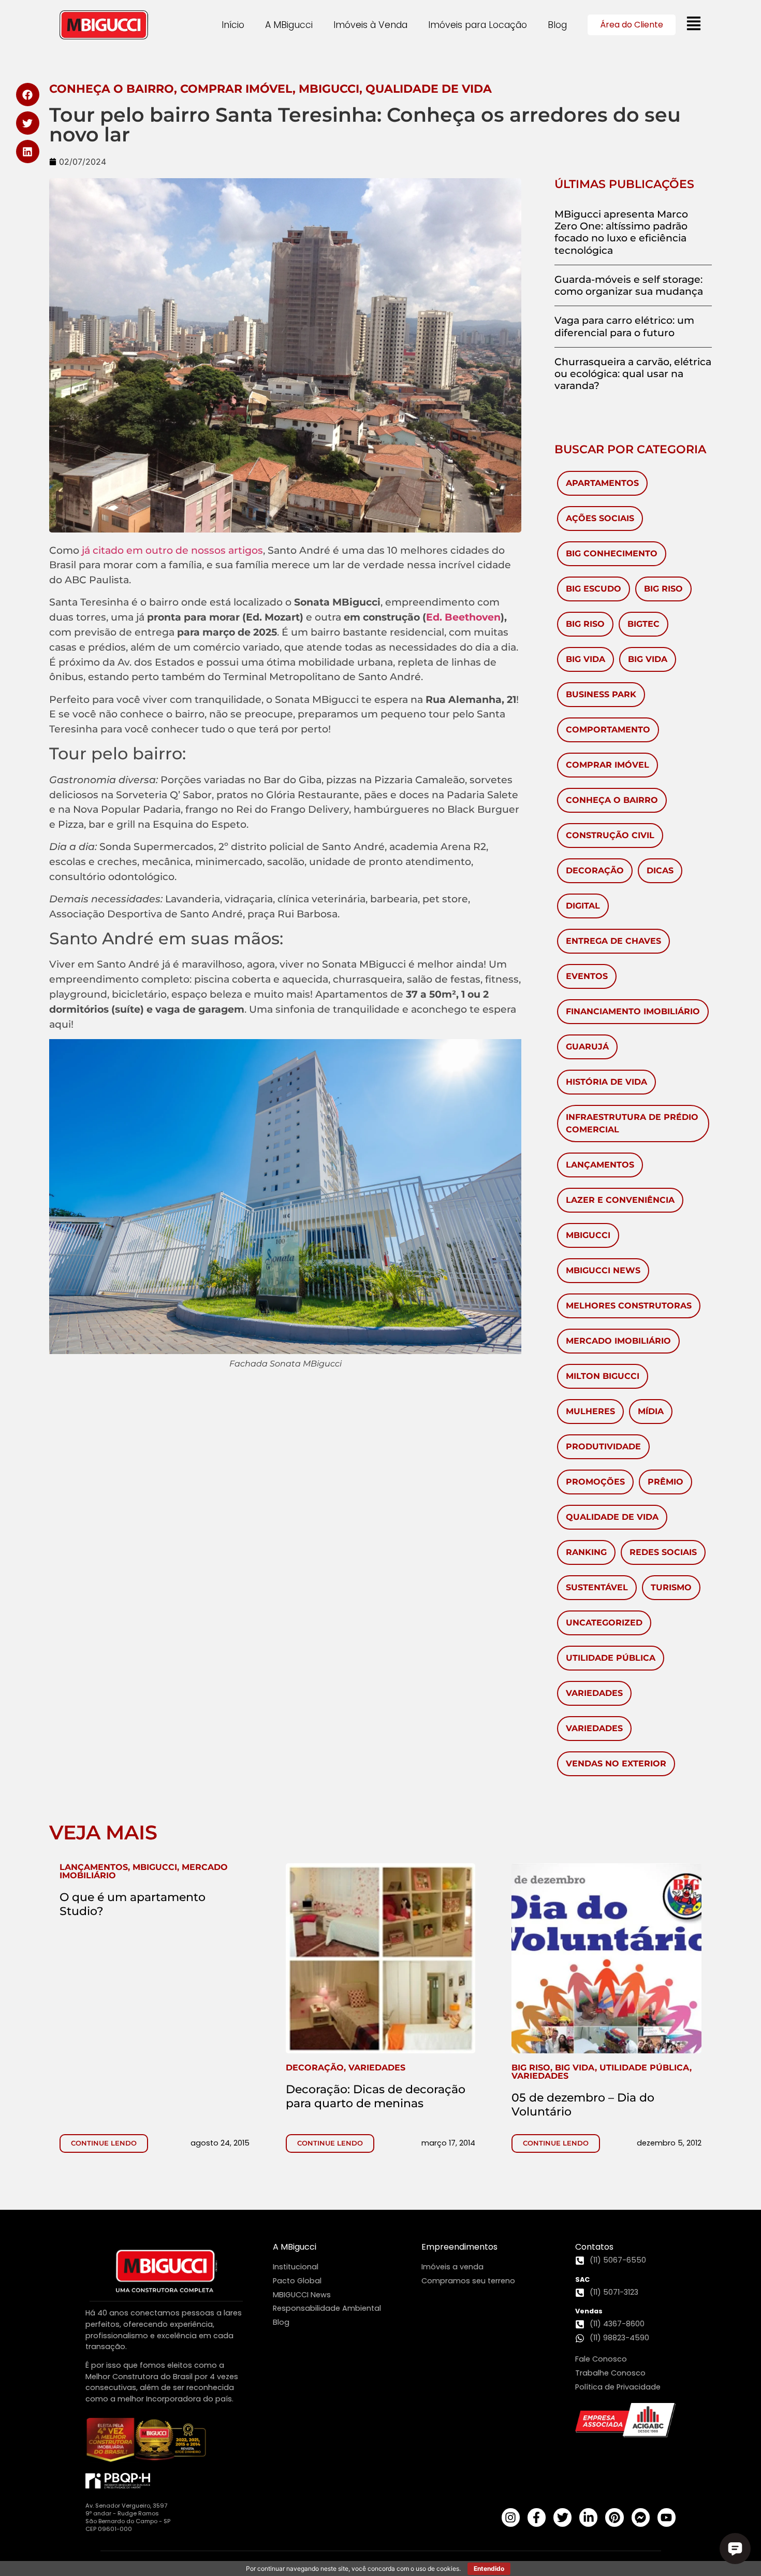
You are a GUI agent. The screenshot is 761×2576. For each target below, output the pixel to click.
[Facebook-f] (537, 2517)
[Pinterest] (614, 2517)
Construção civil (610, 835)
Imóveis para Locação (478, 25)
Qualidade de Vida (612, 1517)
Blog (557, 25)
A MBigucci (289, 25)
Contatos (594, 2247)
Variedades (594, 1693)
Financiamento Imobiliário (633, 1011)
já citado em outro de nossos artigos (172, 550)
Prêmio (665, 1482)
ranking (586, 1552)
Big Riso (663, 589)
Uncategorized (604, 1623)
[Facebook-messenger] (641, 2517)
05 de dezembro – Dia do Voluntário (583, 2104)
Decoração (595, 870)
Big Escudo (594, 589)
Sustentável (597, 1587)
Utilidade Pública (611, 1658)
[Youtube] (667, 2517)
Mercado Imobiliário (618, 1341)
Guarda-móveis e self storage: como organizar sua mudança (629, 285)
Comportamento (608, 730)
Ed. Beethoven (463, 617)
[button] (28, 95)
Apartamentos (602, 483)
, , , (602, 2072)
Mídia (651, 1411)
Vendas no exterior (616, 1764)
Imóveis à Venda (370, 25)
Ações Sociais (600, 518)
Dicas (660, 870)
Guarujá (587, 1047)
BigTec (643, 624)
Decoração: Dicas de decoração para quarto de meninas (376, 2096)
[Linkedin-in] (588, 2517)
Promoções (595, 1482)
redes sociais (663, 1552)
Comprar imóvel (608, 765)
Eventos (587, 976)
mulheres (590, 1411)
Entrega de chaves (613, 941)
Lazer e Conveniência (620, 1200)
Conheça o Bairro (612, 800)
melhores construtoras (629, 1306)
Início (233, 25)
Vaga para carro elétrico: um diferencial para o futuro (624, 326)
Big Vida (586, 659)
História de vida (606, 1082)
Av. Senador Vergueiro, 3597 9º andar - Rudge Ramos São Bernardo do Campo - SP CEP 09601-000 (128, 2517)
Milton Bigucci (603, 1376)
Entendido (489, 2568)
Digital (583, 906)
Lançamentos (600, 1165)
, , (144, 1871)
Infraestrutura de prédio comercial (632, 1123)
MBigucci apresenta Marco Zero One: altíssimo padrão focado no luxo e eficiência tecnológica (621, 232)
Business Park (601, 694)
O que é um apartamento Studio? (133, 1904)
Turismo (671, 1587)
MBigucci (588, 1235)
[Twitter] (562, 2517)
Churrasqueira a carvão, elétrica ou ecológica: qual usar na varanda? (633, 373)
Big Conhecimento (612, 553)
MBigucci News (603, 1270)
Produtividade (603, 1447)
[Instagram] (511, 2517)
